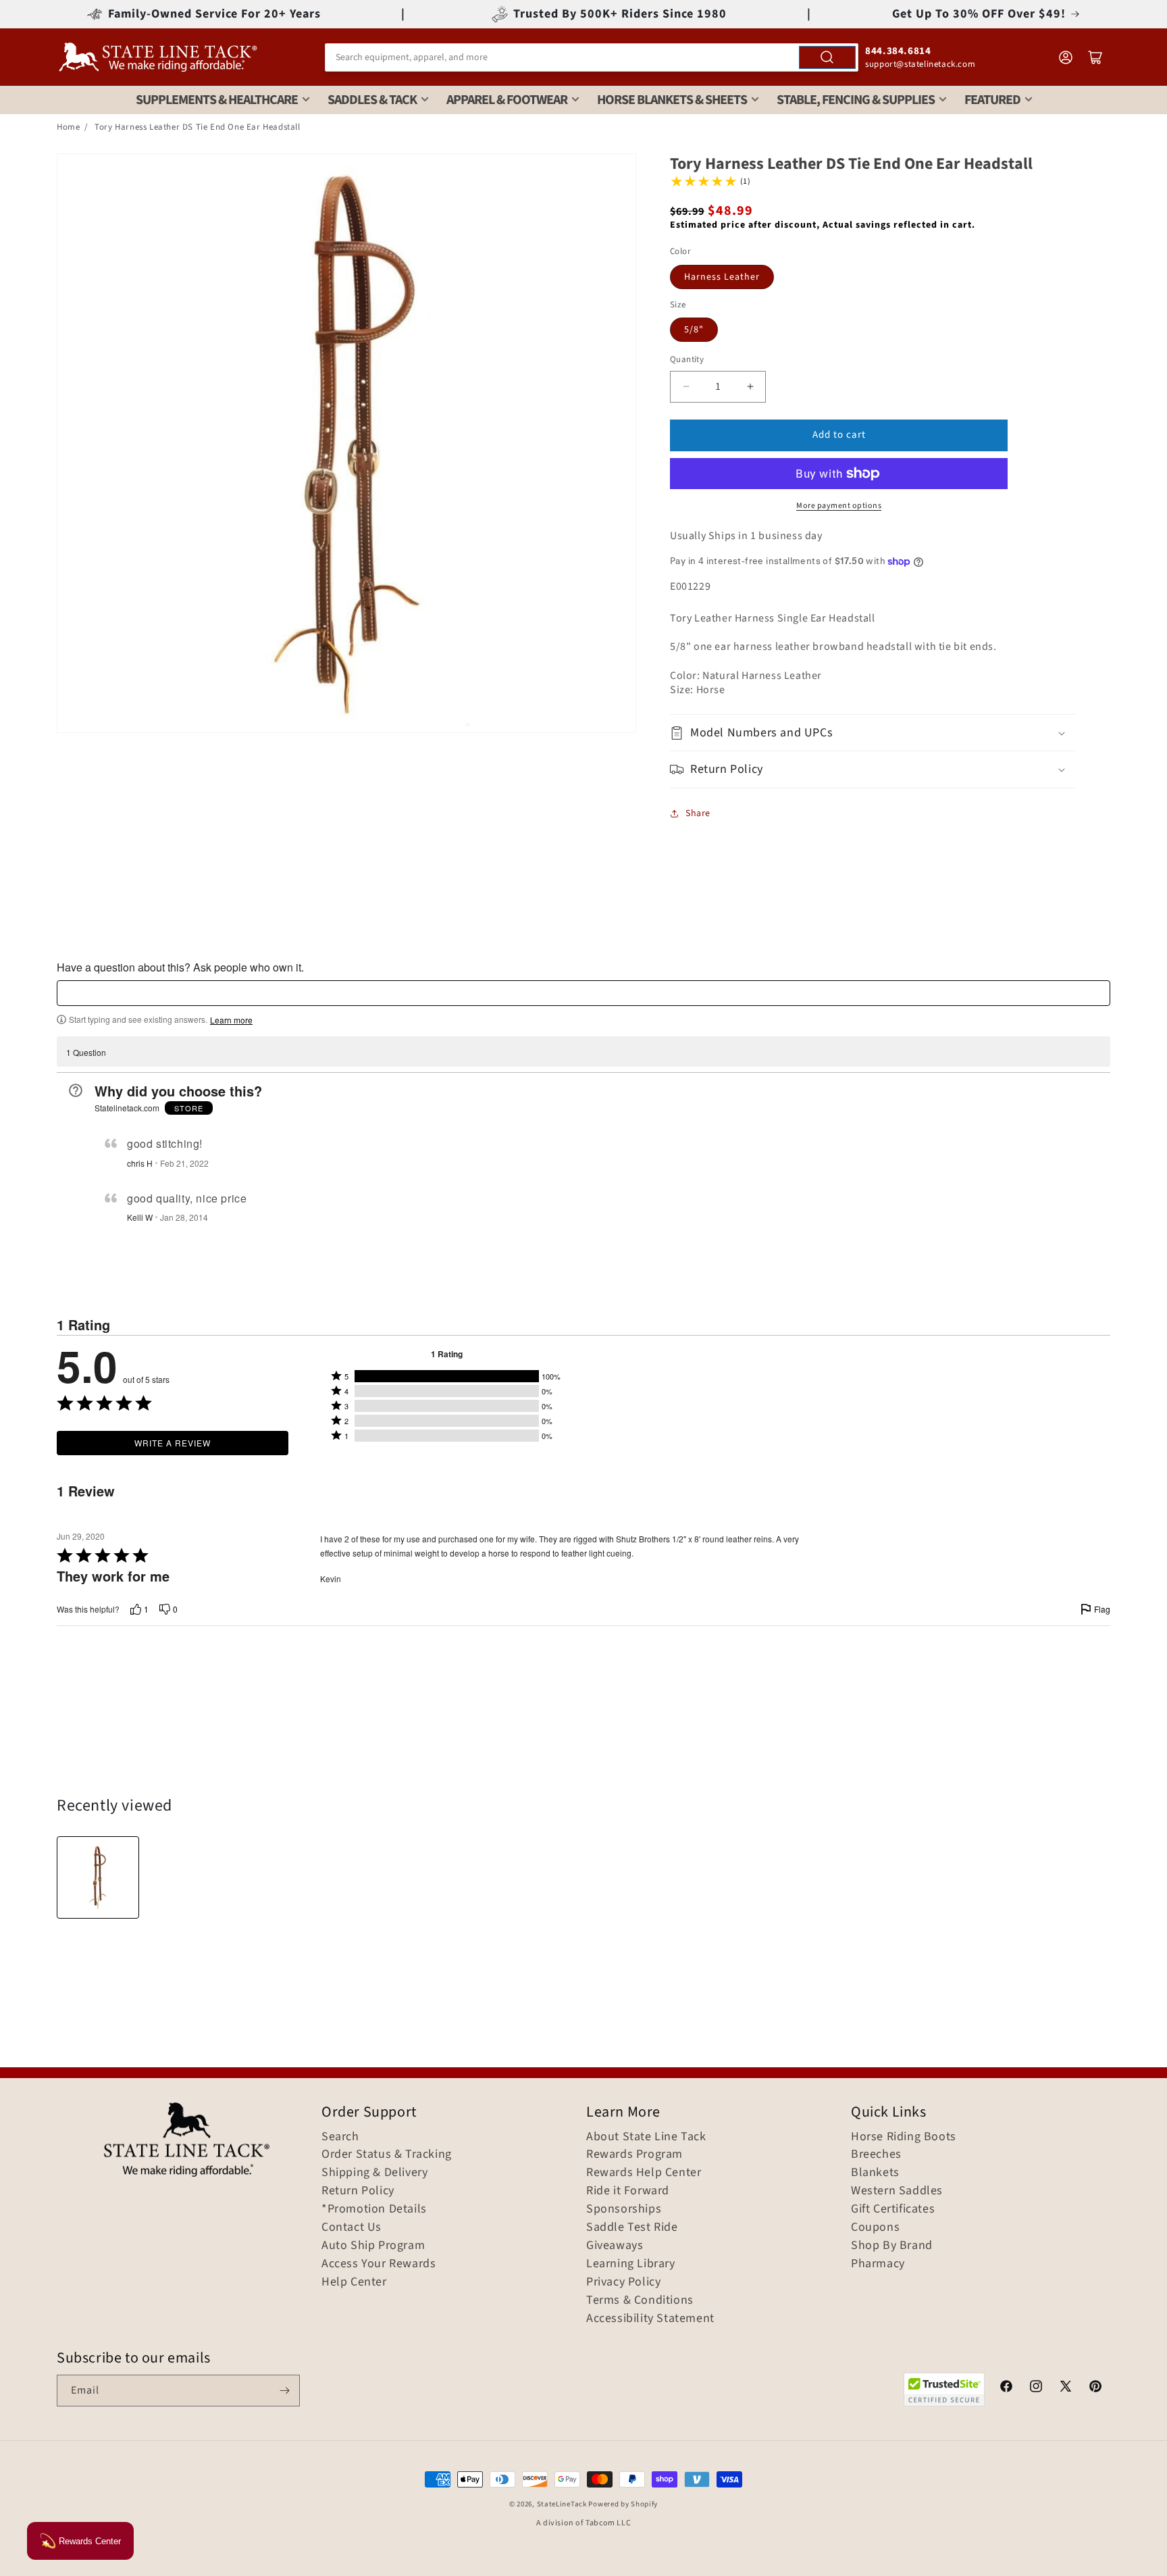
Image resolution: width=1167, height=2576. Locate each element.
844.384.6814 (898, 51)
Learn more (231, 1020)
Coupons (875, 2227)
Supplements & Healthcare (217, 100)
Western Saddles (897, 2191)
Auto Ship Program (373, 2246)
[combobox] (592, 57)
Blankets (875, 2173)
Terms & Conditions (640, 2300)
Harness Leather (722, 277)
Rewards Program (634, 2154)
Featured (992, 100)
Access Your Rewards (379, 2264)
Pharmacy (878, 2264)
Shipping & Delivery (374, 2173)
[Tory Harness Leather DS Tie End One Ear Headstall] (98, 1877)
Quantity (687, 359)
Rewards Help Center (644, 2173)
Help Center (354, 2282)
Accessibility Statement (650, 2319)
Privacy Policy (623, 2282)
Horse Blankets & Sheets (672, 100)
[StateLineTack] (158, 57)
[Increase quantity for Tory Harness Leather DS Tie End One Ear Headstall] (750, 387)
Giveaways (615, 2246)
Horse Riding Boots (904, 2137)
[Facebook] (1006, 2388)
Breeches (876, 2154)
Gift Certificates (893, 2209)
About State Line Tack (646, 2137)
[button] (873, 733)
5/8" (694, 330)
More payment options (839, 506)
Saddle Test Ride (632, 2227)
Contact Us (352, 2227)
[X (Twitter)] (1066, 2388)
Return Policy (358, 2191)
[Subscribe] (284, 2391)
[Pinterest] (1095, 2388)
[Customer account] (1066, 57)
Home (68, 127)
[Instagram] (1036, 2388)
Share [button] (698, 813)
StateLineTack (562, 2504)
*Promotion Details (374, 2209)
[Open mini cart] (1095, 57)
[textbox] (583, 993)
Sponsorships (624, 2209)
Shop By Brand (892, 2246)
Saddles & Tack (372, 100)
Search (340, 2137)
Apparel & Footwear (507, 100)
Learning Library (631, 2264)
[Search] (827, 57)
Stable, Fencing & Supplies (856, 100)
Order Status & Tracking (387, 2154)
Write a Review (173, 1443)
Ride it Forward (628, 2191)
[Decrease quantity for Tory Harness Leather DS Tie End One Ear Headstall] (686, 387)
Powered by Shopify (623, 2504)
